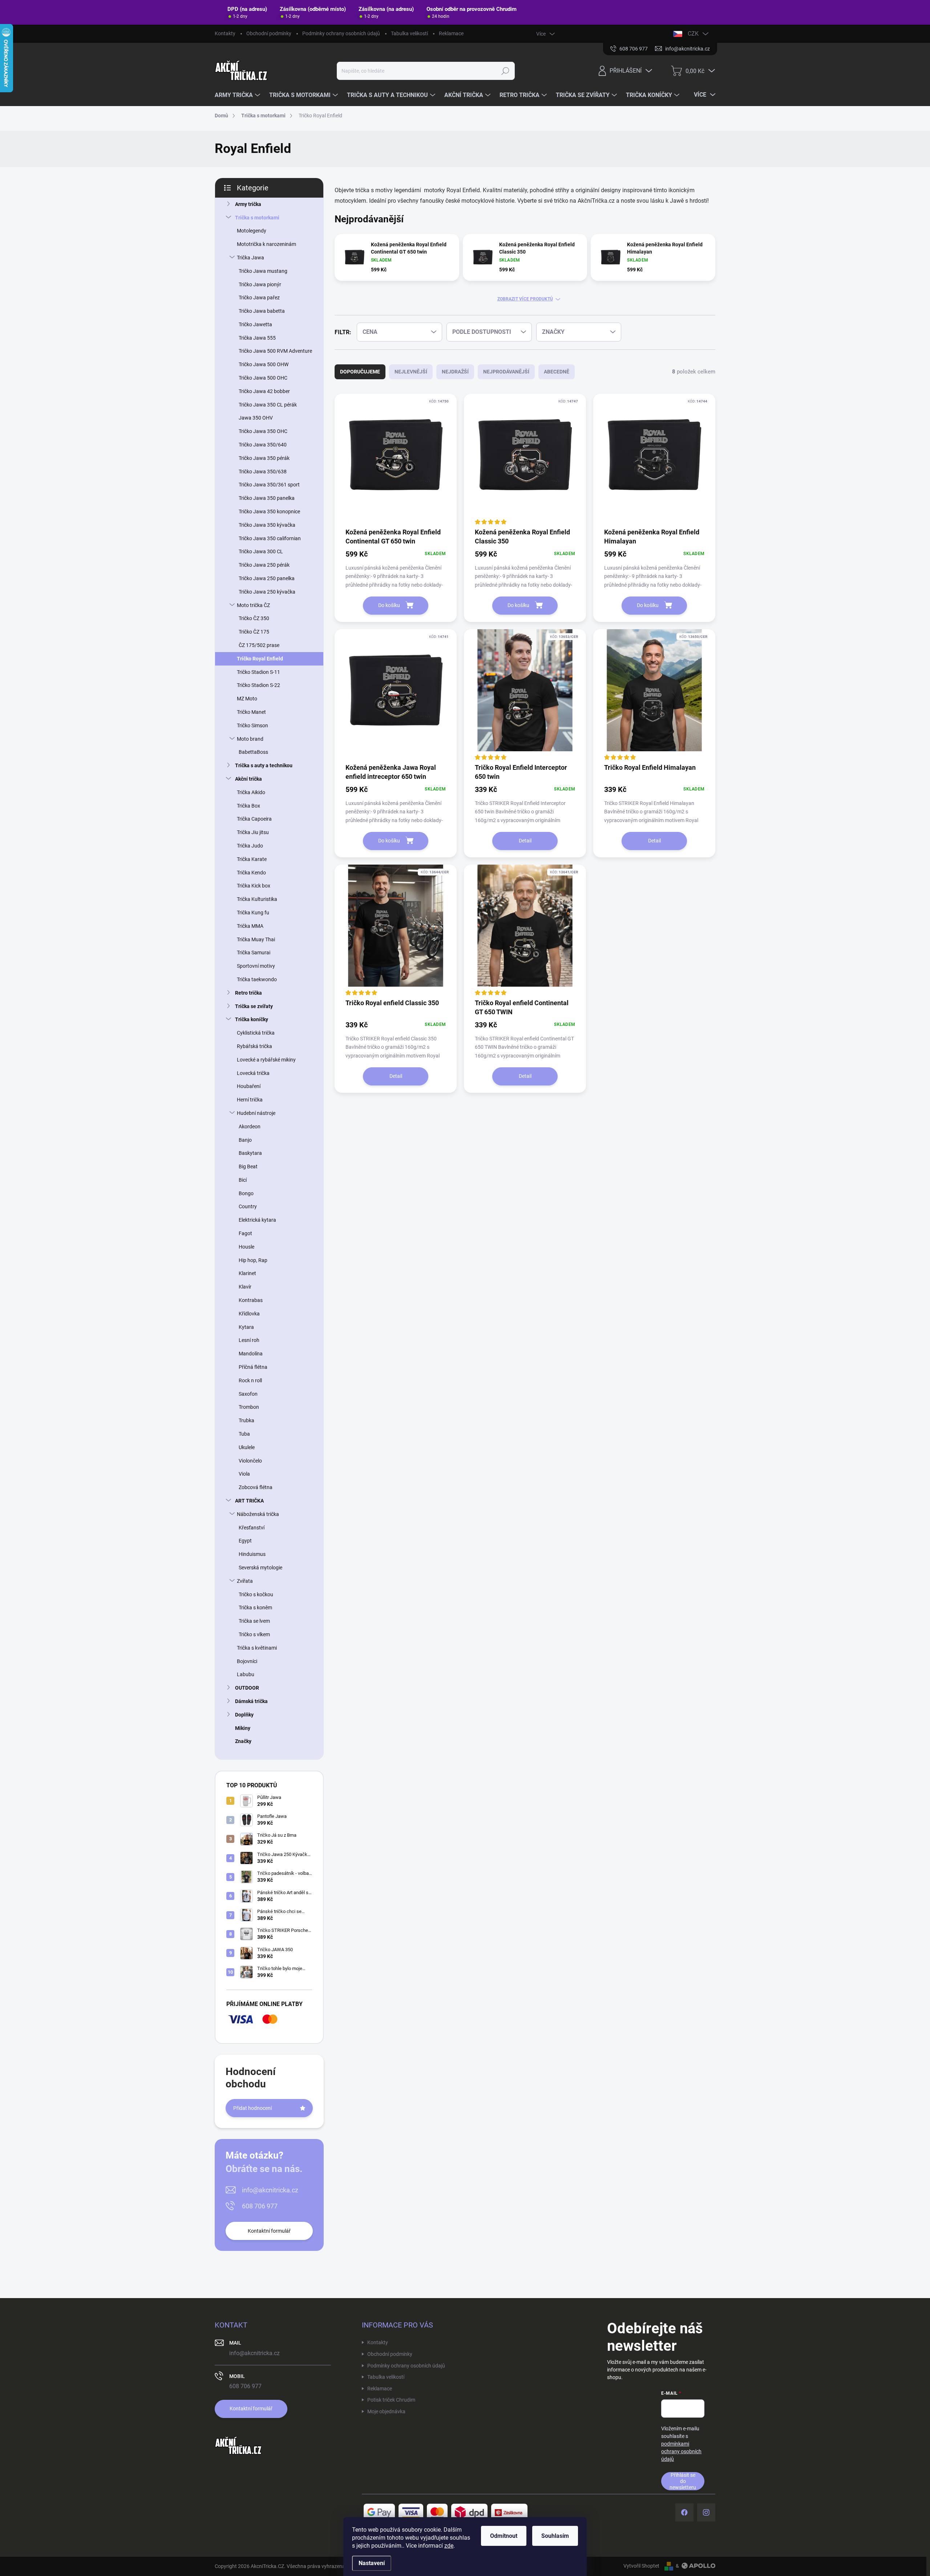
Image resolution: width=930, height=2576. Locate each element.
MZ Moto (247, 699)
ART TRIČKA (249, 1501)
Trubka (246, 1420)
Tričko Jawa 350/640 (263, 445)
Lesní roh (249, 1340)
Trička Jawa (250, 258)
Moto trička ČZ (253, 605)
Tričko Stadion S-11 (258, 672)
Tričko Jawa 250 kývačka (267, 592)
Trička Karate (252, 859)
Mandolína (251, 1354)
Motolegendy (252, 231)
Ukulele (247, 1447)
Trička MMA (250, 926)
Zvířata (245, 1581)
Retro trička (248, 993)
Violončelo (250, 1461)
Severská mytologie (260, 1568)
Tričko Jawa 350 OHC (263, 431)
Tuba (244, 1434)
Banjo (245, 1140)
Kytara (246, 1327)
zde (449, 2546)
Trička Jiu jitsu (253, 832)
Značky (243, 1741)
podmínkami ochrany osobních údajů (681, 2451)
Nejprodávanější (506, 372)
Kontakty (225, 33)
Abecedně (557, 372)
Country (248, 1206)
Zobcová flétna (256, 1487)
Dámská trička (251, 1701)
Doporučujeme (360, 372)
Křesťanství (252, 1528)
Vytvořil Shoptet (641, 2566)
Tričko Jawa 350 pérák (264, 458)
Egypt (245, 1541)
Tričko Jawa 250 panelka (267, 578)
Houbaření (249, 1086)
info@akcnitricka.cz (270, 2190)
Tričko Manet (251, 712)
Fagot (245, 1233)
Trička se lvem (254, 1621)
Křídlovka (249, 1314)
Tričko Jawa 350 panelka (267, 498)
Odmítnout (504, 2536)
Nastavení (372, 2563)
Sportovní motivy (256, 966)
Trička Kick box (254, 886)
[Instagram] (706, 2512)
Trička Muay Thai (256, 939)
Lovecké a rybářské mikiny (266, 1060)
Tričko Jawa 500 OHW (264, 364)
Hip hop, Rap (253, 1260)
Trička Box (248, 806)
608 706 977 (260, 2206)
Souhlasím (555, 2536)
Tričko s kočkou (256, 1594)
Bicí (243, 1180)
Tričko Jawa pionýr (260, 284)
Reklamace (451, 33)
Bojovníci (247, 1661)
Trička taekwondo (257, 979)
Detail (525, 841)
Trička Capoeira (254, 819)
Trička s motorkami (257, 218)
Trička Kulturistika (257, 899)
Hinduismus (252, 1554)
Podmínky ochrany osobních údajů (341, 33)
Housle (246, 1247)
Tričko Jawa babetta (262, 311)
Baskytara (250, 1153)
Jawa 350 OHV (256, 418)
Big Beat (248, 1166)
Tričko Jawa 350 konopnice (269, 511)
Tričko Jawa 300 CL (261, 551)
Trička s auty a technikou (264, 765)
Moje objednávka (386, 2411)
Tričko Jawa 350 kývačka (267, 525)
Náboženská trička (258, 1514)
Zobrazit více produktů (525, 299)
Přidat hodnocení (252, 2108)
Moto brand (250, 739)
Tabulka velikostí (409, 33)
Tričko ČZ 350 (254, 618)
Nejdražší (455, 372)
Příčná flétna (253, 1367)
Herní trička (250, 1100)
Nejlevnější (411, 372)
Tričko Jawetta (255, 324)
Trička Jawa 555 (257, 338)
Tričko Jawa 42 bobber (264, 391)
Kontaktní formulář (269, 2231)
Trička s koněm (255, 1608)
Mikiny (243, 1728)
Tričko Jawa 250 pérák (264, 565)
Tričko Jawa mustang (263, 271)
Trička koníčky (252, 1019)
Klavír (245, 1287)
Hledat (506, 71)
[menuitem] (238, 95)
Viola (244, 1474)
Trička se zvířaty (254, 1006)
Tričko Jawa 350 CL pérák (268, 405)
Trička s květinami (257, 1648)
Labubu (246, 1674)
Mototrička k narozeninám (266, 244)
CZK (693, 34)
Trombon (249, 1407)
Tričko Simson (252, 725)
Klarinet (247, 1273)
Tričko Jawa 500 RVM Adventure (275, 351)
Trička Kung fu (253, 913)
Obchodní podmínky (269, 33)
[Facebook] (684, 2512)
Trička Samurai (254, 953)
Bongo (246, 1193)
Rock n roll (250, 1380)
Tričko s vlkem (254, 1634)
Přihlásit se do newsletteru (683, 2481)
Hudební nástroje (256, 1113)
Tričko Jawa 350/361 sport (269, 485)
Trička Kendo (251, 873)
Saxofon (248, 1394)
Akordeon (250, 1127)
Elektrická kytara (257, 1220)
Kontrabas (251, 1300)
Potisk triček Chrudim (391, 2400)
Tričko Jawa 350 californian (270, 538)
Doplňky (244, 1715)
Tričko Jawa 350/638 (263, 472)
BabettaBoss (253, 752)
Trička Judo (250, 846)
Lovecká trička (253, 1073)
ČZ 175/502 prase (259, 645)
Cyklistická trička (256, 1033)
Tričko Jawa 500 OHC (263, 378)
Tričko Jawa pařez (259, 298)
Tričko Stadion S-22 (258, 685)
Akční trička (248, 779)
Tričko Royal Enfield (260, 659)
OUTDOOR (247, 1688)
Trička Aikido (251, 792)
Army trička (248, 204)
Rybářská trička (254, 1046)
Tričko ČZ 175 (254, 632)
